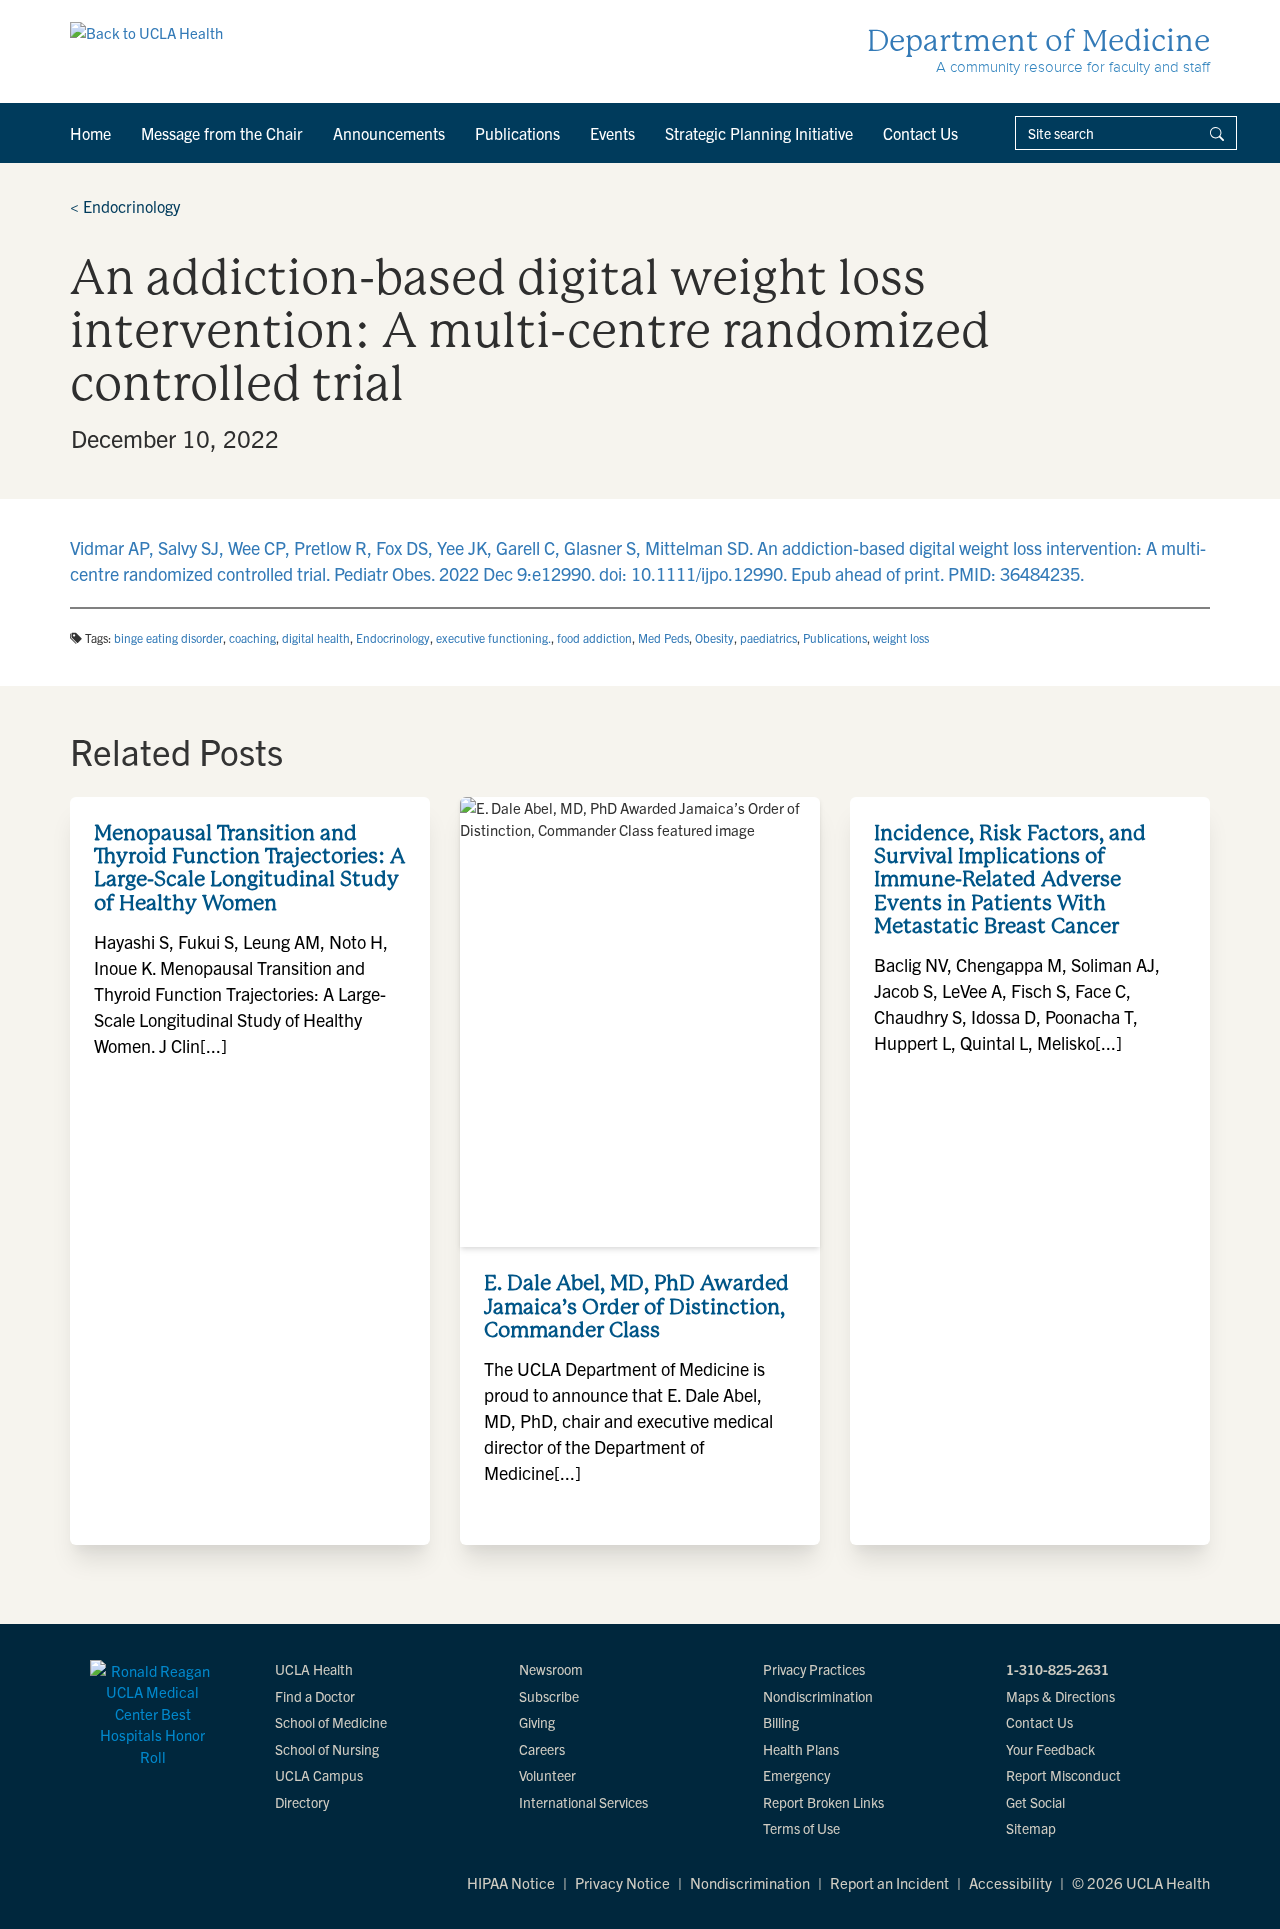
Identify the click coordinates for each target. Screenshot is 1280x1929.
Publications (517, 133)
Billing (781, 1722)
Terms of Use (801, 1828)
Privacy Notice (622, 1882)
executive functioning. (493, 637)
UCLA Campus (319, 1775)
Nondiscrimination (818, 1696)
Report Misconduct (1063, 1775)
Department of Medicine (1038, 40)
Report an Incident (889, 1882)
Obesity (714, 637)
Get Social (1035, 1802)
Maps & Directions (1060, 1696)
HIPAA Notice (511, 1882)
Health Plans (801, 1749)
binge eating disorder (168, 637)
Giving (537, 1722)
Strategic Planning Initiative (759, 133)
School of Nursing (327, 1749)
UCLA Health (314, 1669)
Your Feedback (1050, 1749)
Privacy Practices (814, 1669)
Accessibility (1010, 1882)
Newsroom (551, 1669)
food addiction (594, 637)
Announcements (389, 133)
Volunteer (547, 1775)
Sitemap (1031, 1828)
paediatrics (768, 637)
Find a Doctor (315, 1696)
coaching (252, 637)
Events (612, 133)
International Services (583, 1802)
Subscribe (549, 1696)
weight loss (901, 637)
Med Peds (663, 637)
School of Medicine (331, 1722)
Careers (542, 1749)
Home (90, 133)
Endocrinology (125, 206)
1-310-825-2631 (1057, 1669)
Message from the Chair (222, 133)
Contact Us (920, 133)
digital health (316, 637)
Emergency (796, 1775)
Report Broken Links (823, 1802)
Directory (302, 1802)
